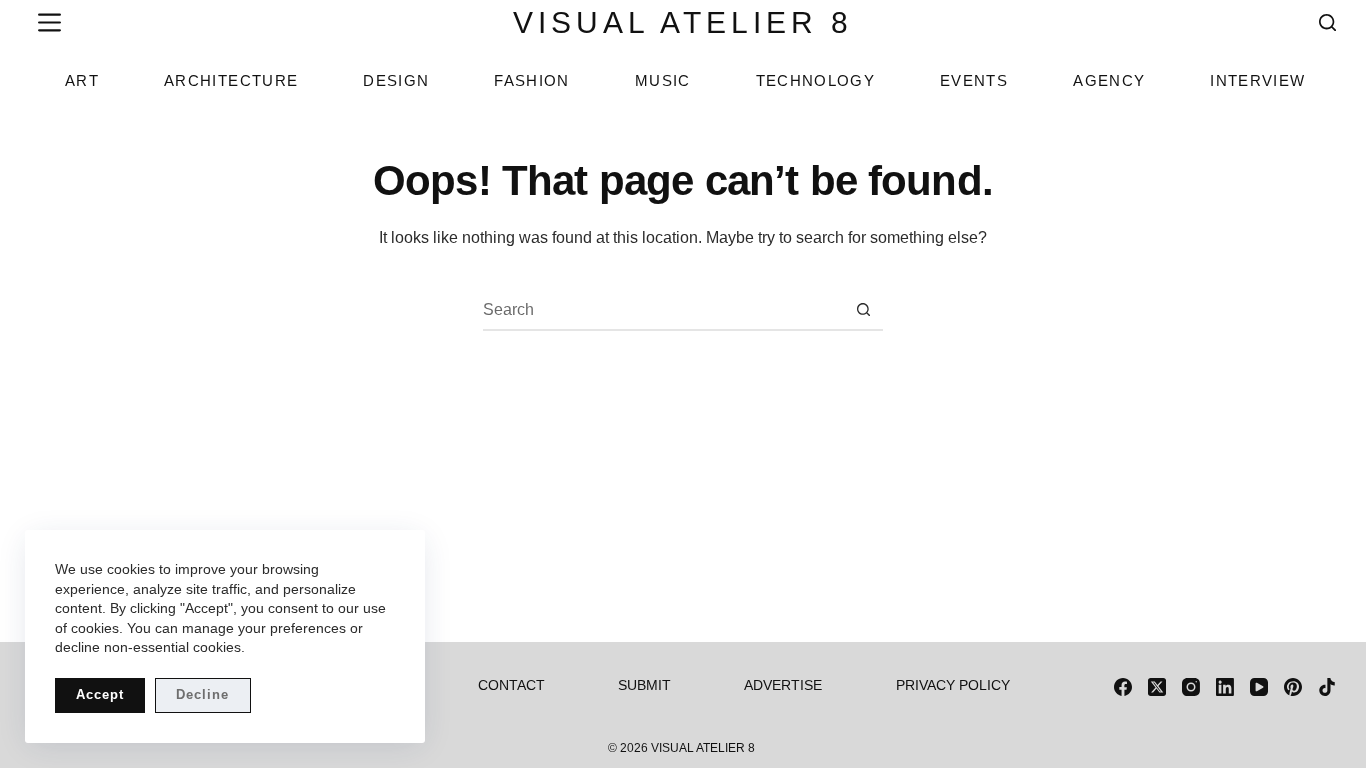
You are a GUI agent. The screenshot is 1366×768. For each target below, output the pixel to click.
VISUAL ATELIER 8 (683, 22)
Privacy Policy (953, 685)
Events (974, 80)
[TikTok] (1327, 687)
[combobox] (664, 310)
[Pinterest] (1293, 687)
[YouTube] (1259, 687)
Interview (1257, 80)
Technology (816, 80)
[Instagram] (1191, 687)
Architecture (231, 80)
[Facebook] (1123, 687)
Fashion (531, 80)
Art (82, 80)
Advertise (783, 685)
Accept (100, 694)
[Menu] (45, 22)
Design (396, 80)
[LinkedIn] (1225, 687)
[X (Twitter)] (1157, 687)
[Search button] (864, 310)
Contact (511, 685)
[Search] (1327, 22)
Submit (644, 685)
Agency (1109, 80)
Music (663, 80)
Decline (202, 694)
